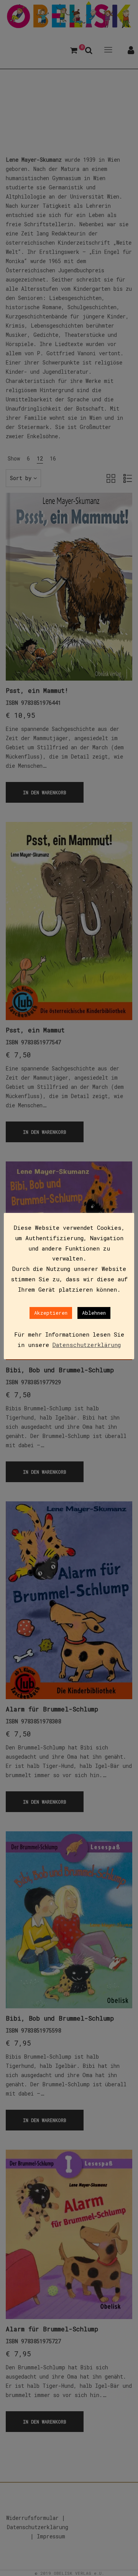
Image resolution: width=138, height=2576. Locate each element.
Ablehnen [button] (94, 1313)
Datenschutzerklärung (87, 1345)
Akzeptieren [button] (51, 1313)
